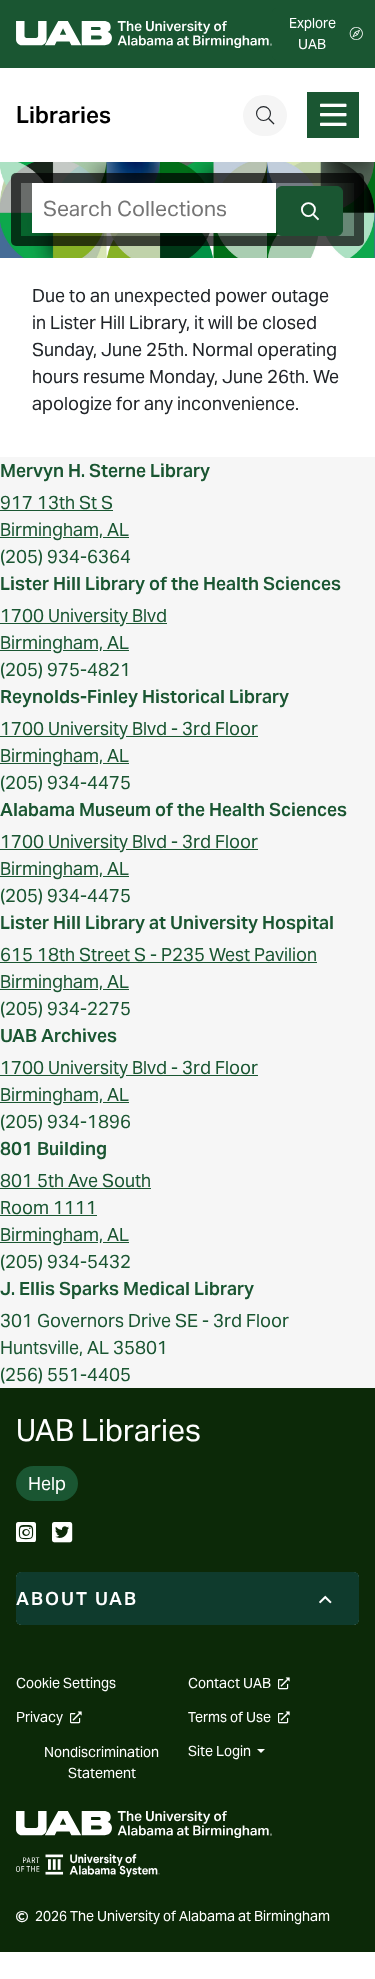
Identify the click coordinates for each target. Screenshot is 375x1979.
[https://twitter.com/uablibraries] (62, 1534)
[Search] (265, 115)
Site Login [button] (221, 1751)
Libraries (63, 115)
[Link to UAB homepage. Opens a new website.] (144, 1822)
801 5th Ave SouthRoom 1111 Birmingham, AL (75, 1207)
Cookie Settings (66, 1683)
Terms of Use (239, 1717)
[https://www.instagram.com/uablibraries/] (26, 1534)
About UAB (77, 1598)
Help (47, 1483)
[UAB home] (144, 34)
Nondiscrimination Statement (101, 1762)
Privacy (49, 1717)
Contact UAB (239, 1683)
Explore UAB (312, 33)
